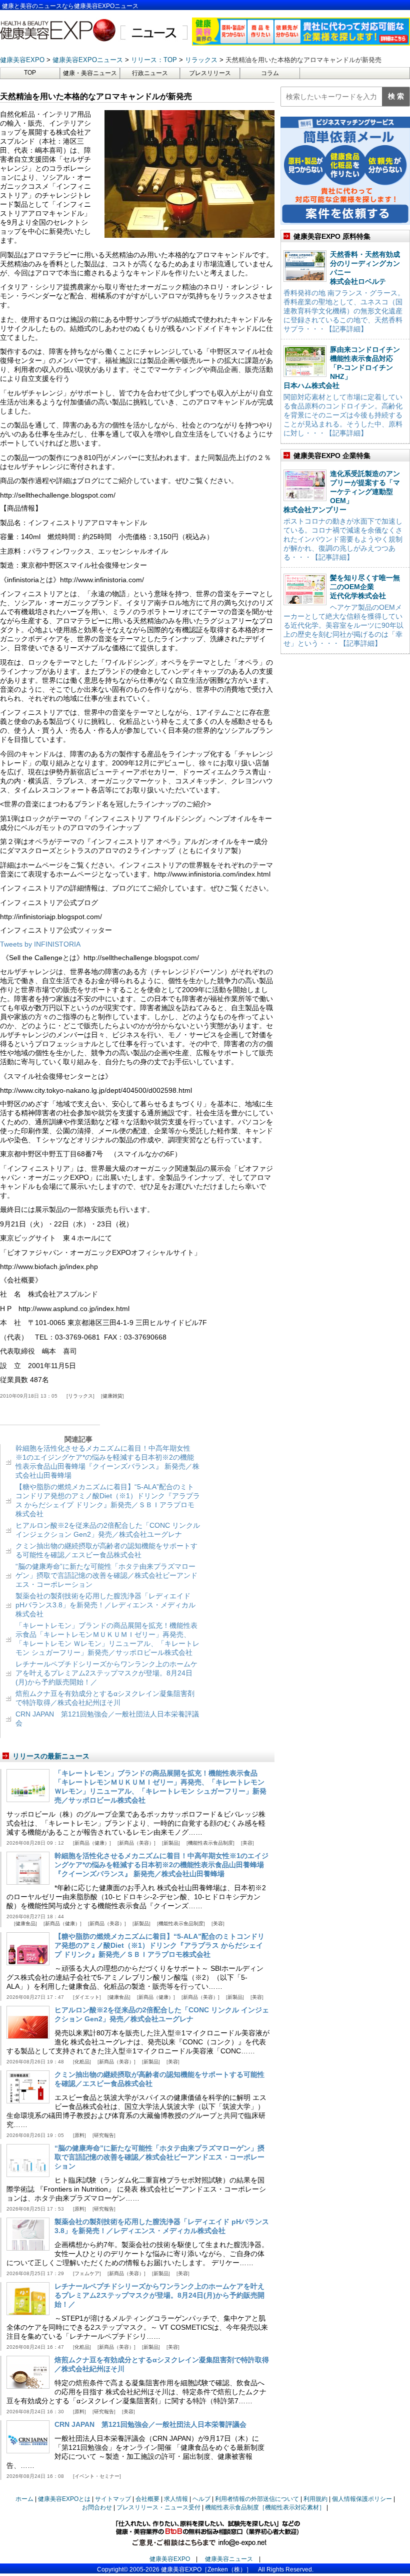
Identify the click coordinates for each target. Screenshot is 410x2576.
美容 (247, 1843)
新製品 (171, 1843)
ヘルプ (201, 2499)
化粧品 (82, 2062)
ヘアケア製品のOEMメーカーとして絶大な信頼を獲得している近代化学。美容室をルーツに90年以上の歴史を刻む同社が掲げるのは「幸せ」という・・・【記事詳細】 (343, 625)
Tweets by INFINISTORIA (40, 944)
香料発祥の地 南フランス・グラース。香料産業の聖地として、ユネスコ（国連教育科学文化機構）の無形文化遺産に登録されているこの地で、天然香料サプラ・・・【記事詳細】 (344, 311)
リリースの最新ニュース (51, 1756)
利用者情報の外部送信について (257, 2499)
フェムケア (87, 2273)
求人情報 (176, 2499)
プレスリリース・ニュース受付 (158, 2507)
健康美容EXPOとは (64, 2499)
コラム (270, 73)
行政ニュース (150, 73)
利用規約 (315, 2499)
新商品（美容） (136, 1843)
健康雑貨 (112, 1396)
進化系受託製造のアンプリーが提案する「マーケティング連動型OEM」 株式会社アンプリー (342, 492)
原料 (79, 2135)
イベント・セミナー (97, 2476)
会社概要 (147, 2499)
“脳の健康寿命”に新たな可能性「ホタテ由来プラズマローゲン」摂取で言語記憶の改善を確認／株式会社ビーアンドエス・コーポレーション (106, 1575)
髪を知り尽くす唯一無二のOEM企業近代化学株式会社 (365, 587)
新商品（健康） (92, 1843)
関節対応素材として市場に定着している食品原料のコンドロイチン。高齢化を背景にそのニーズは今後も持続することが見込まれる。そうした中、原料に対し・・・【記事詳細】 (343, 415)
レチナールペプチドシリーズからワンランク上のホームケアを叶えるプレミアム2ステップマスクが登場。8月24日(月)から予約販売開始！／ (106, 1673)
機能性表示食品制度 (210, 1843)
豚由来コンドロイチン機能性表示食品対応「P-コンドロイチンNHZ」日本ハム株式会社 (342, 367)
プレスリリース (210, 73)
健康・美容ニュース (90, 73)
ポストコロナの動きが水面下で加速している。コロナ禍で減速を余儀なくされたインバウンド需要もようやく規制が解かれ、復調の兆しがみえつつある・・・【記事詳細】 (343, 539)
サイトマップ (113, 2499)
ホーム (24, 2499)
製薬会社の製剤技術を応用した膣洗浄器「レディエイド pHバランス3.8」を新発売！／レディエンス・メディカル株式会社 (105, 1605)
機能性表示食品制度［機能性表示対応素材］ (265, 2507)
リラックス (80, 1396)
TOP (30, 73)
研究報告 (104, 2135)
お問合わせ (97, 2507)
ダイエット (87, 1997)
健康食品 (25, 1923)
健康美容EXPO (170, 2559)
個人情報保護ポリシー (362, 2499)
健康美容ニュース (229, 2559)
